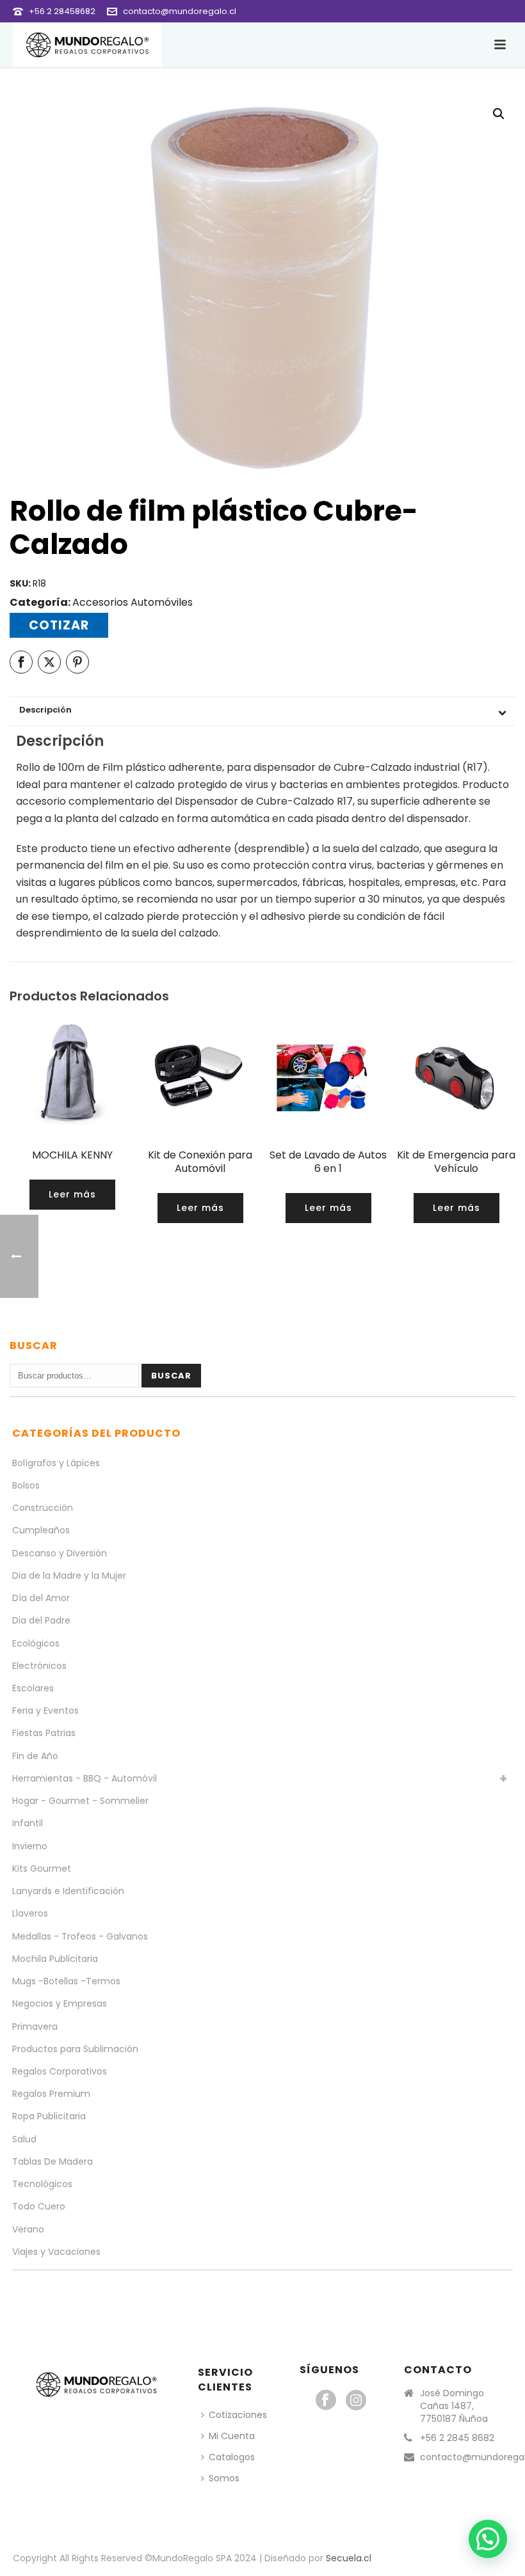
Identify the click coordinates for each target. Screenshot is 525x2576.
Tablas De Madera (52, 2161)
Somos (224, 2478)
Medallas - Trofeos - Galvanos (80, 1936)
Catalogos (232, 2457)
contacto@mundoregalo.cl (180, 11)
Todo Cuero (39, 2206)
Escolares (33, 1688)
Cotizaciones (238, 2415)
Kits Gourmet (42, 1869)
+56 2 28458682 (62, 11)
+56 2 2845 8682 (457, 2438)
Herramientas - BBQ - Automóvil (85, 1778)
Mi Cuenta (232, 2436)
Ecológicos (36, 1643)
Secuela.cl (349, 2558)
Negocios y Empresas (60, 2003)
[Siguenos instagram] (356, 2401)
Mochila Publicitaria (55, 1959)
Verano (28, 2229)
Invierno (30, 1846)
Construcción (43, 1508)
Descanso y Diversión (60, 1553)
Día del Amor (41, 1598)
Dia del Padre (41, 1620)
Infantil (28, 1823)
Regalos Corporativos (60, 2071)
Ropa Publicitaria (49, 2116)
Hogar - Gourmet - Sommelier (80, 1801)
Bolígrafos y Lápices (56, 1463)
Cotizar (59, 625)
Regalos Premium (51, 2094)
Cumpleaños (41, 1530)
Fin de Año (35, 1756)
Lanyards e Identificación (68, 1891)
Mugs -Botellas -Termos (66, 1981)
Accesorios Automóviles (133, 602)
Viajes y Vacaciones (56, 2252)
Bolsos (26, 1485)
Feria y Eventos (45, 1711)
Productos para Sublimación (75, 2049)
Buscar (171, 1376)
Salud (24, 2139)
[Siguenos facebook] (326, 2401)
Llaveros (30, 1913)
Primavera (35, 2027)
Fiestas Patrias (44, 1733)
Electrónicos (39, 1666)
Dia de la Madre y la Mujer (69, 1576)
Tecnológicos (42, 2184)
